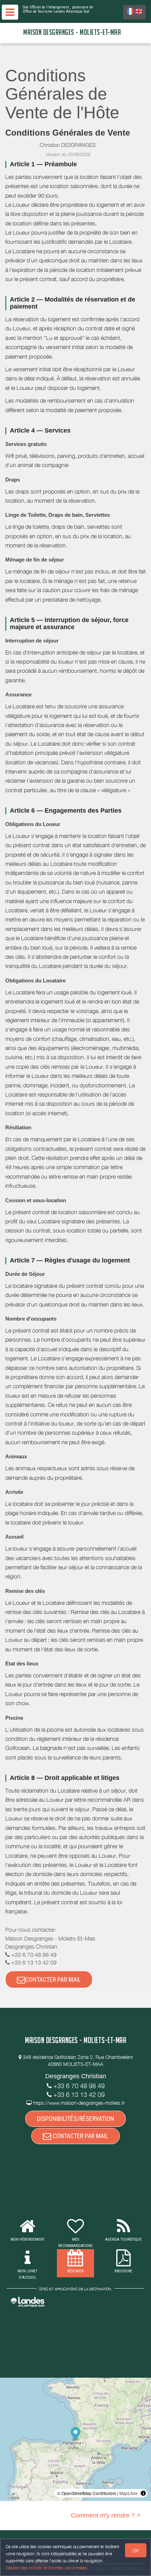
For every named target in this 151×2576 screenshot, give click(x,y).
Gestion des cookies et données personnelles (46, 2568)
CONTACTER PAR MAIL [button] (53, 1979)
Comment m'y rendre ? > (106, 2515)
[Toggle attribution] (143, 2493)
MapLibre (129, 2493)
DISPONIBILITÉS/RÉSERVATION (75, 2119)
